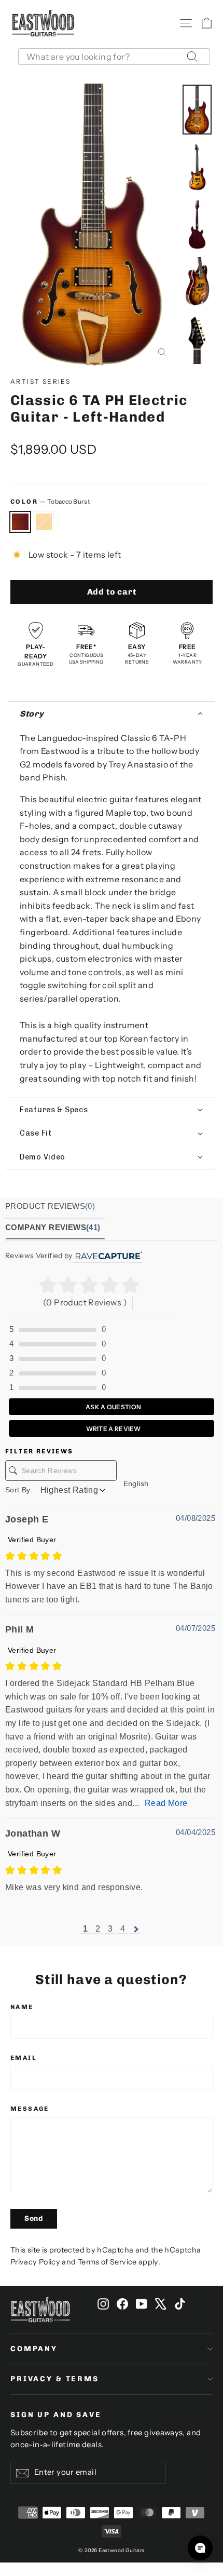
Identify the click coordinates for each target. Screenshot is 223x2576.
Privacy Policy (35, 2262)
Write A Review (113, 1429)
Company (34, 2349)
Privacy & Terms (55, 2379)
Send (34, 2218)
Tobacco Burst (20, 522)
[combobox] (114, 57)
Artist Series (40, 381)
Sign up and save (56, 2415)
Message (30, 2109)
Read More (166, 1803)
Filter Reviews (39, 1451)
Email (24, 2058)
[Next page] (135, 1929)
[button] (112, 714)
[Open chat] (200, 2548)
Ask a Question (113, 1407)
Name (22, 2007)
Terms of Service (107, 2262)
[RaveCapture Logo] (107, 1256)
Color (50, 501)
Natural (44, 522)
